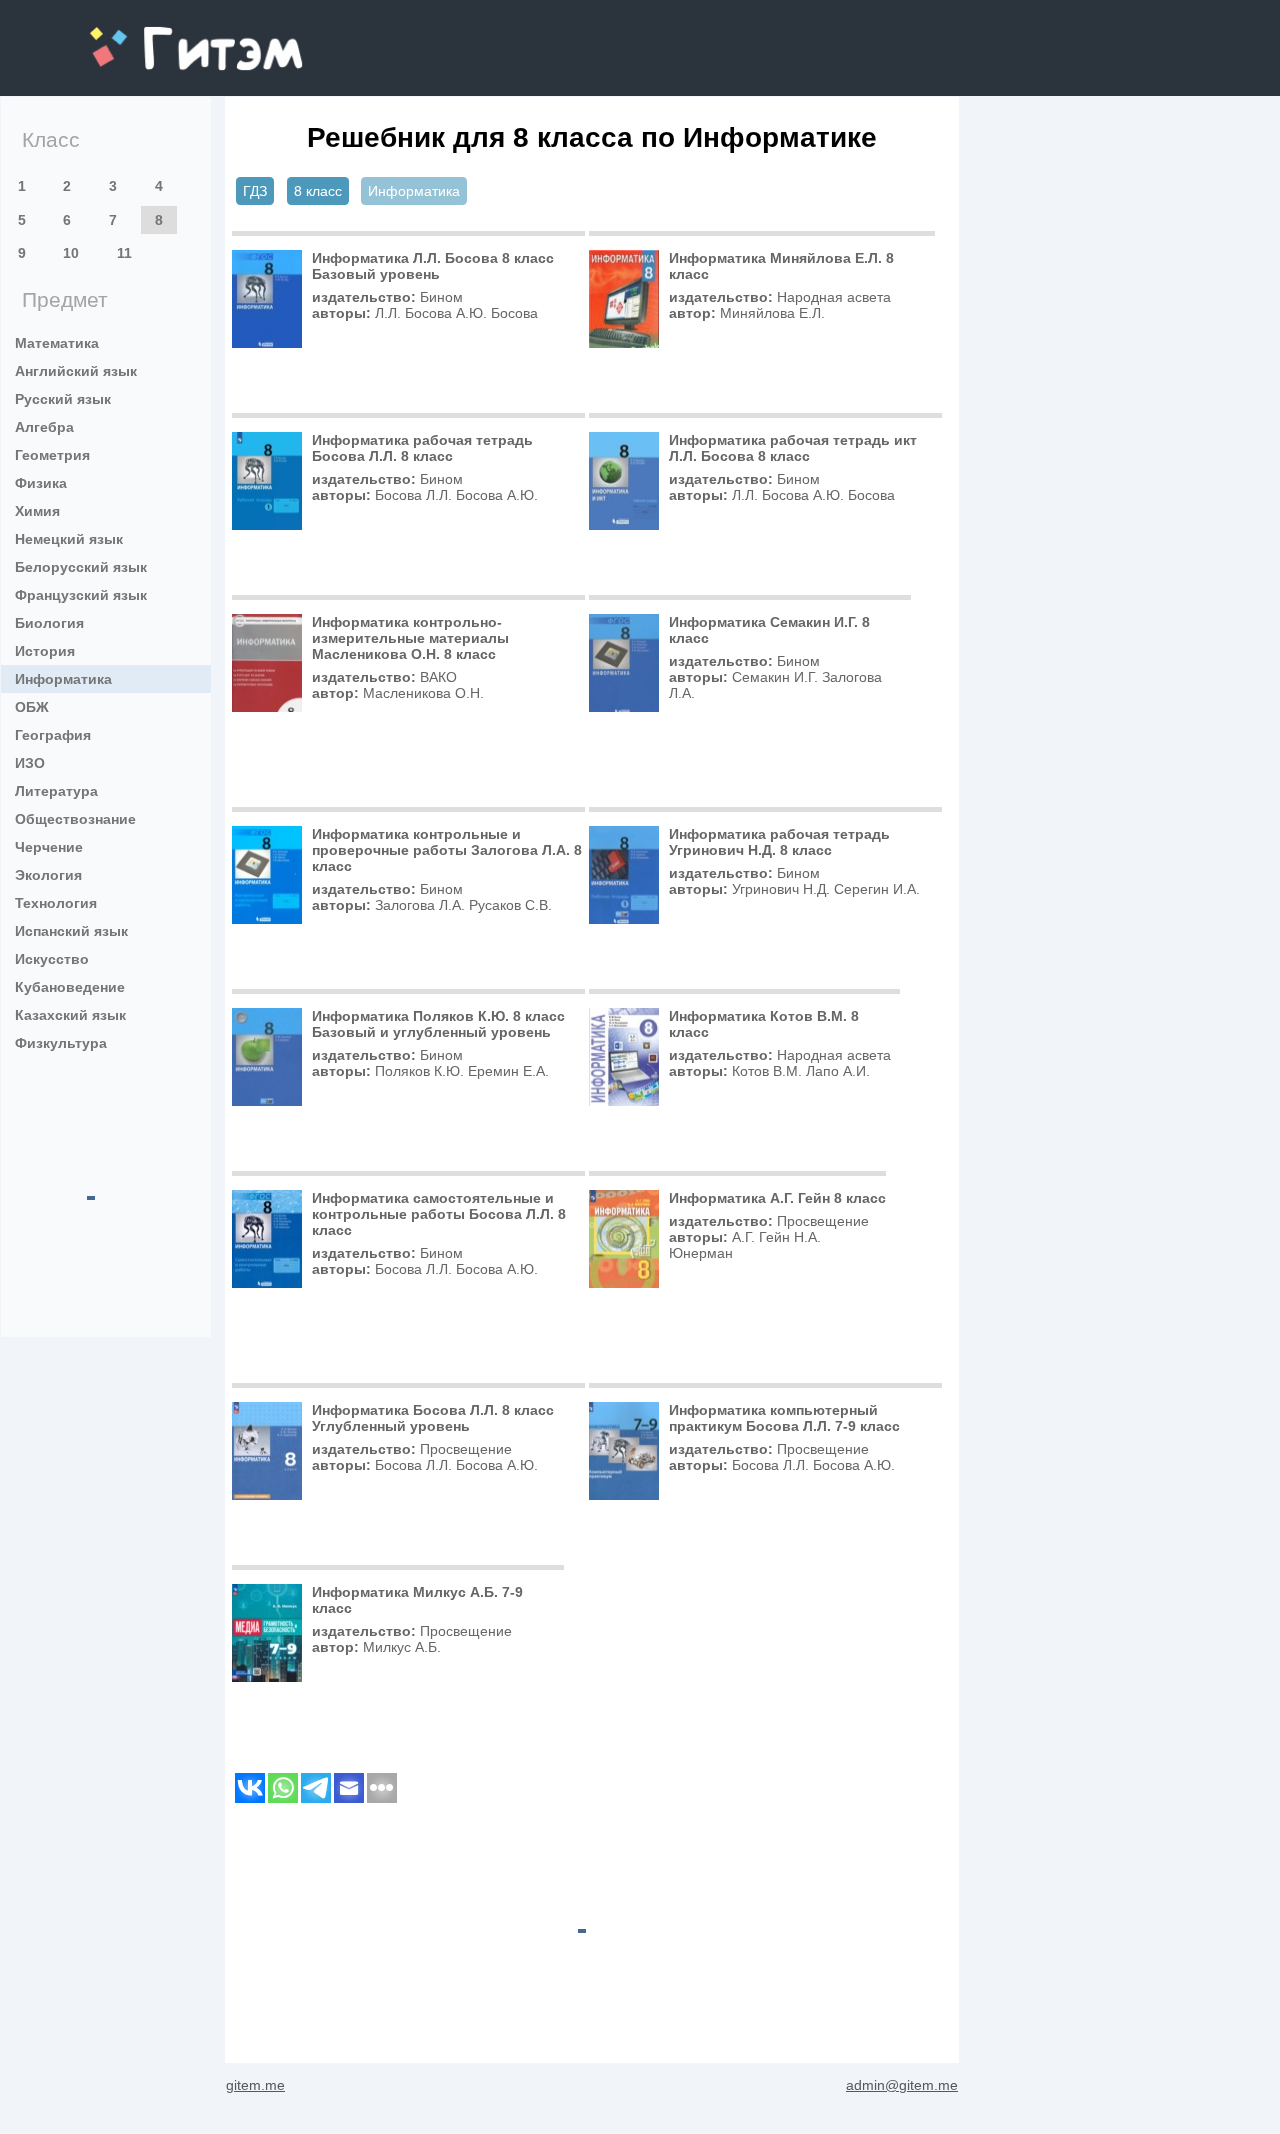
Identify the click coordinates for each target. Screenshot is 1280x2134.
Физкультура (61, 1043)
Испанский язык (71, 931)
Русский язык (63, 399)
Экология (48, 875)
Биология (49, 623)
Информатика (63, 679)
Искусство (52, 959)
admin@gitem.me (902, 2085)
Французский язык (81, 595)
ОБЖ (32, 707)
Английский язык (76, 371)
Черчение (49, 847)
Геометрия (52, 455)
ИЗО (30, 763)
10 (71, 253)
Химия (37, 511)
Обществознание (75, 819)
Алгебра (44, 427)
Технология (56, 903)
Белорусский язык (81, 567)
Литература (56, 791)
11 (124, 253)
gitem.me (143, 35)
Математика (57, 343)
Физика (41, 483)
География (53, 735)
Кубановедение (70, 987)
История (45, 651)
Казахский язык (70, 1015)
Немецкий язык (69, 539)
